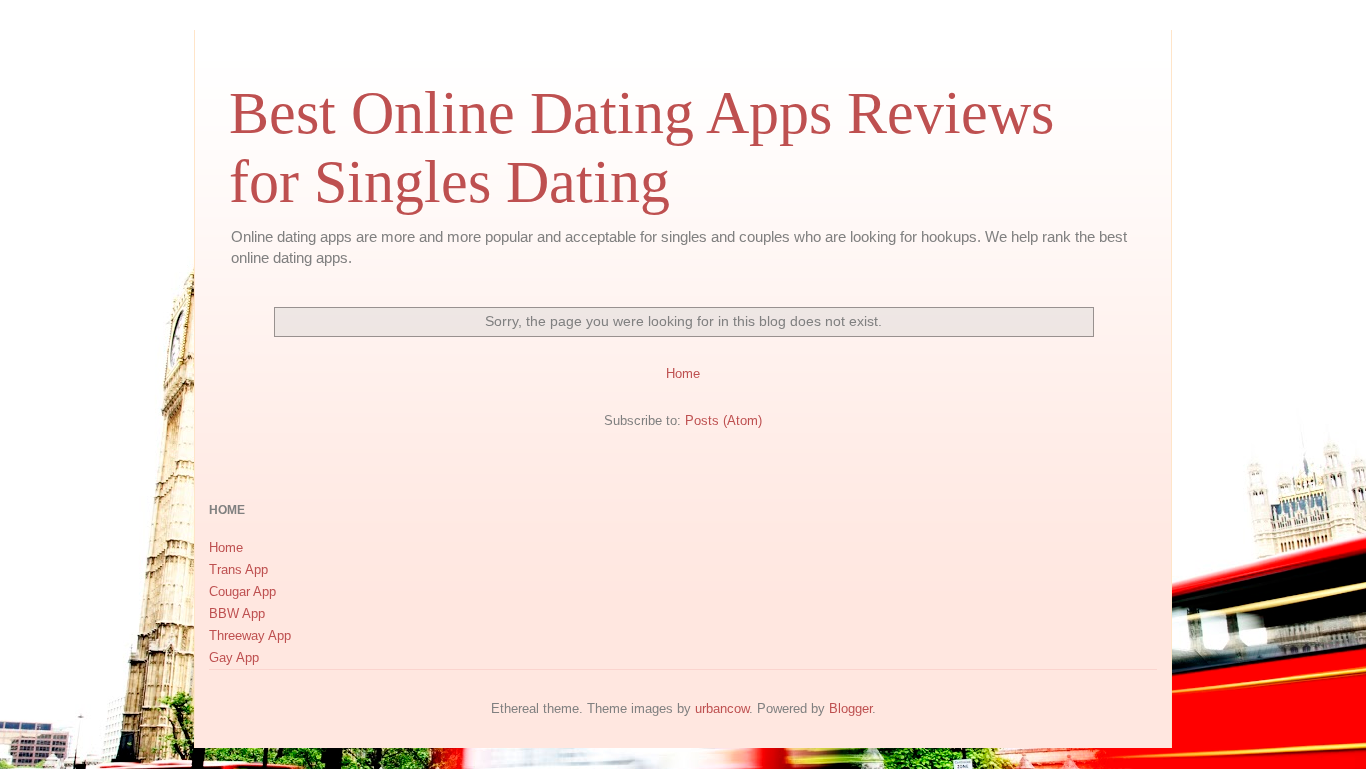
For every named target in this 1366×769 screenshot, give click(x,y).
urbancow (722, 708)
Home (683, 373)
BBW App (237, 613)
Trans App (238, 569)
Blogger (850, 708)
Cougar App (242, 591)
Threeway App (250, 635)
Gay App (234, 657)
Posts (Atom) (723, 420)
